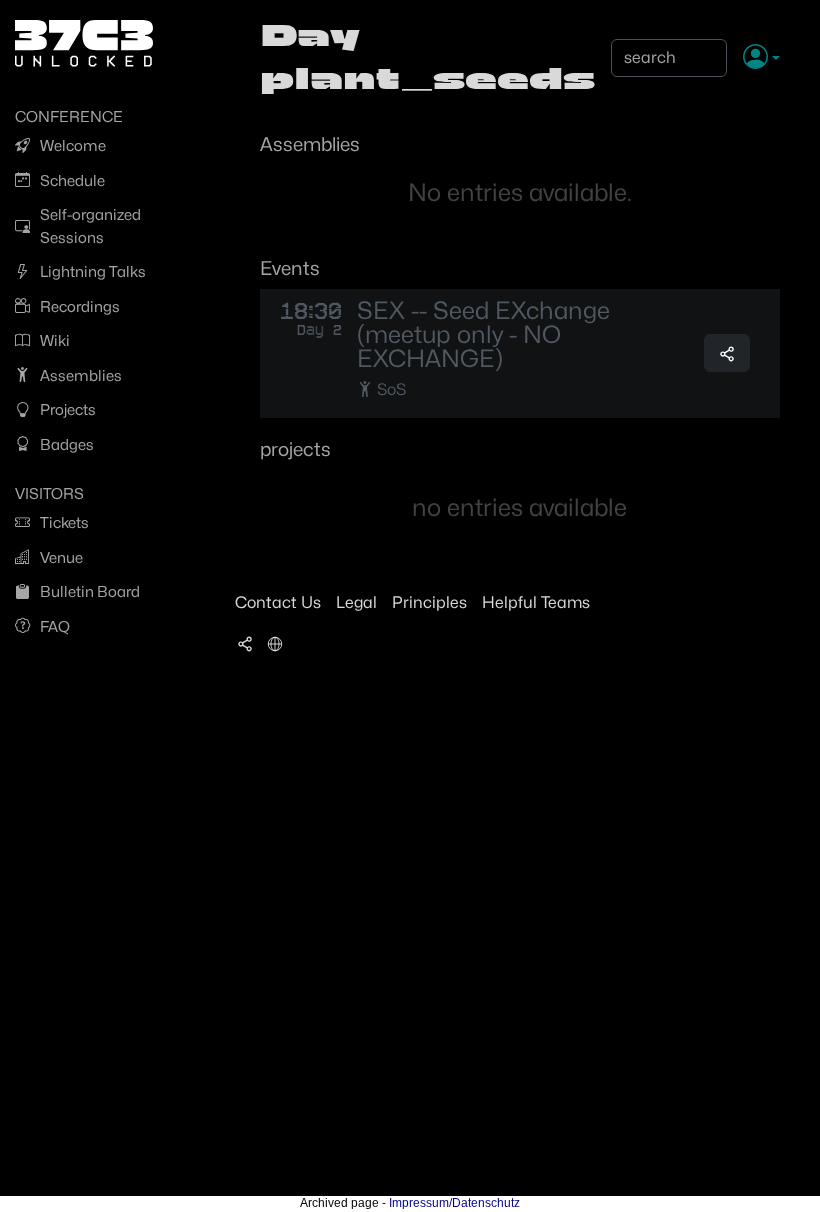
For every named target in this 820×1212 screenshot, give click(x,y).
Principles (429, 602)
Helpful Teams (536, 602)
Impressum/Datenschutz (454, 1203)
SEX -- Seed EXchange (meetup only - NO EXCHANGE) (483, 335)
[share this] (727, 353)
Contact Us (278, 602)
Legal (356, 602)
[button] (761, 58)
